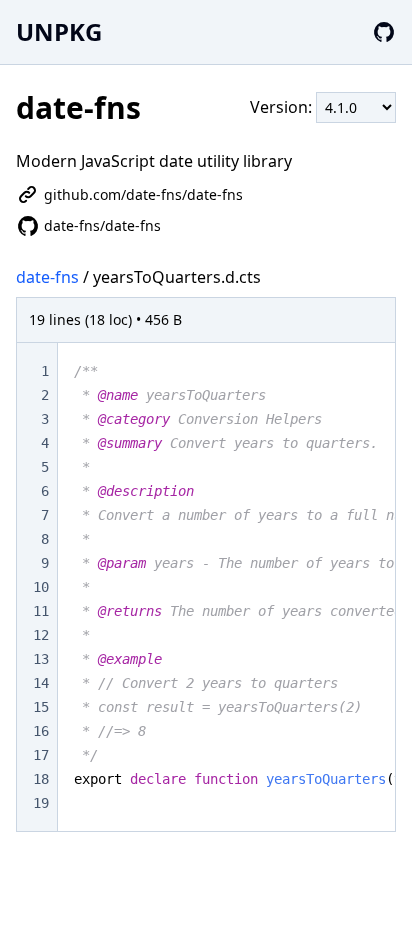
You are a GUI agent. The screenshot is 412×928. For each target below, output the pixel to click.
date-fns (47, 277)
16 (41, 731)
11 (41, 611)
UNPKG (59, 31)
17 (41, 755)
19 (41, 803)
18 (41, 779)
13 (41, 659)
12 (41, 635)
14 (41, 683)
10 (41, 587)
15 (41, 707)
